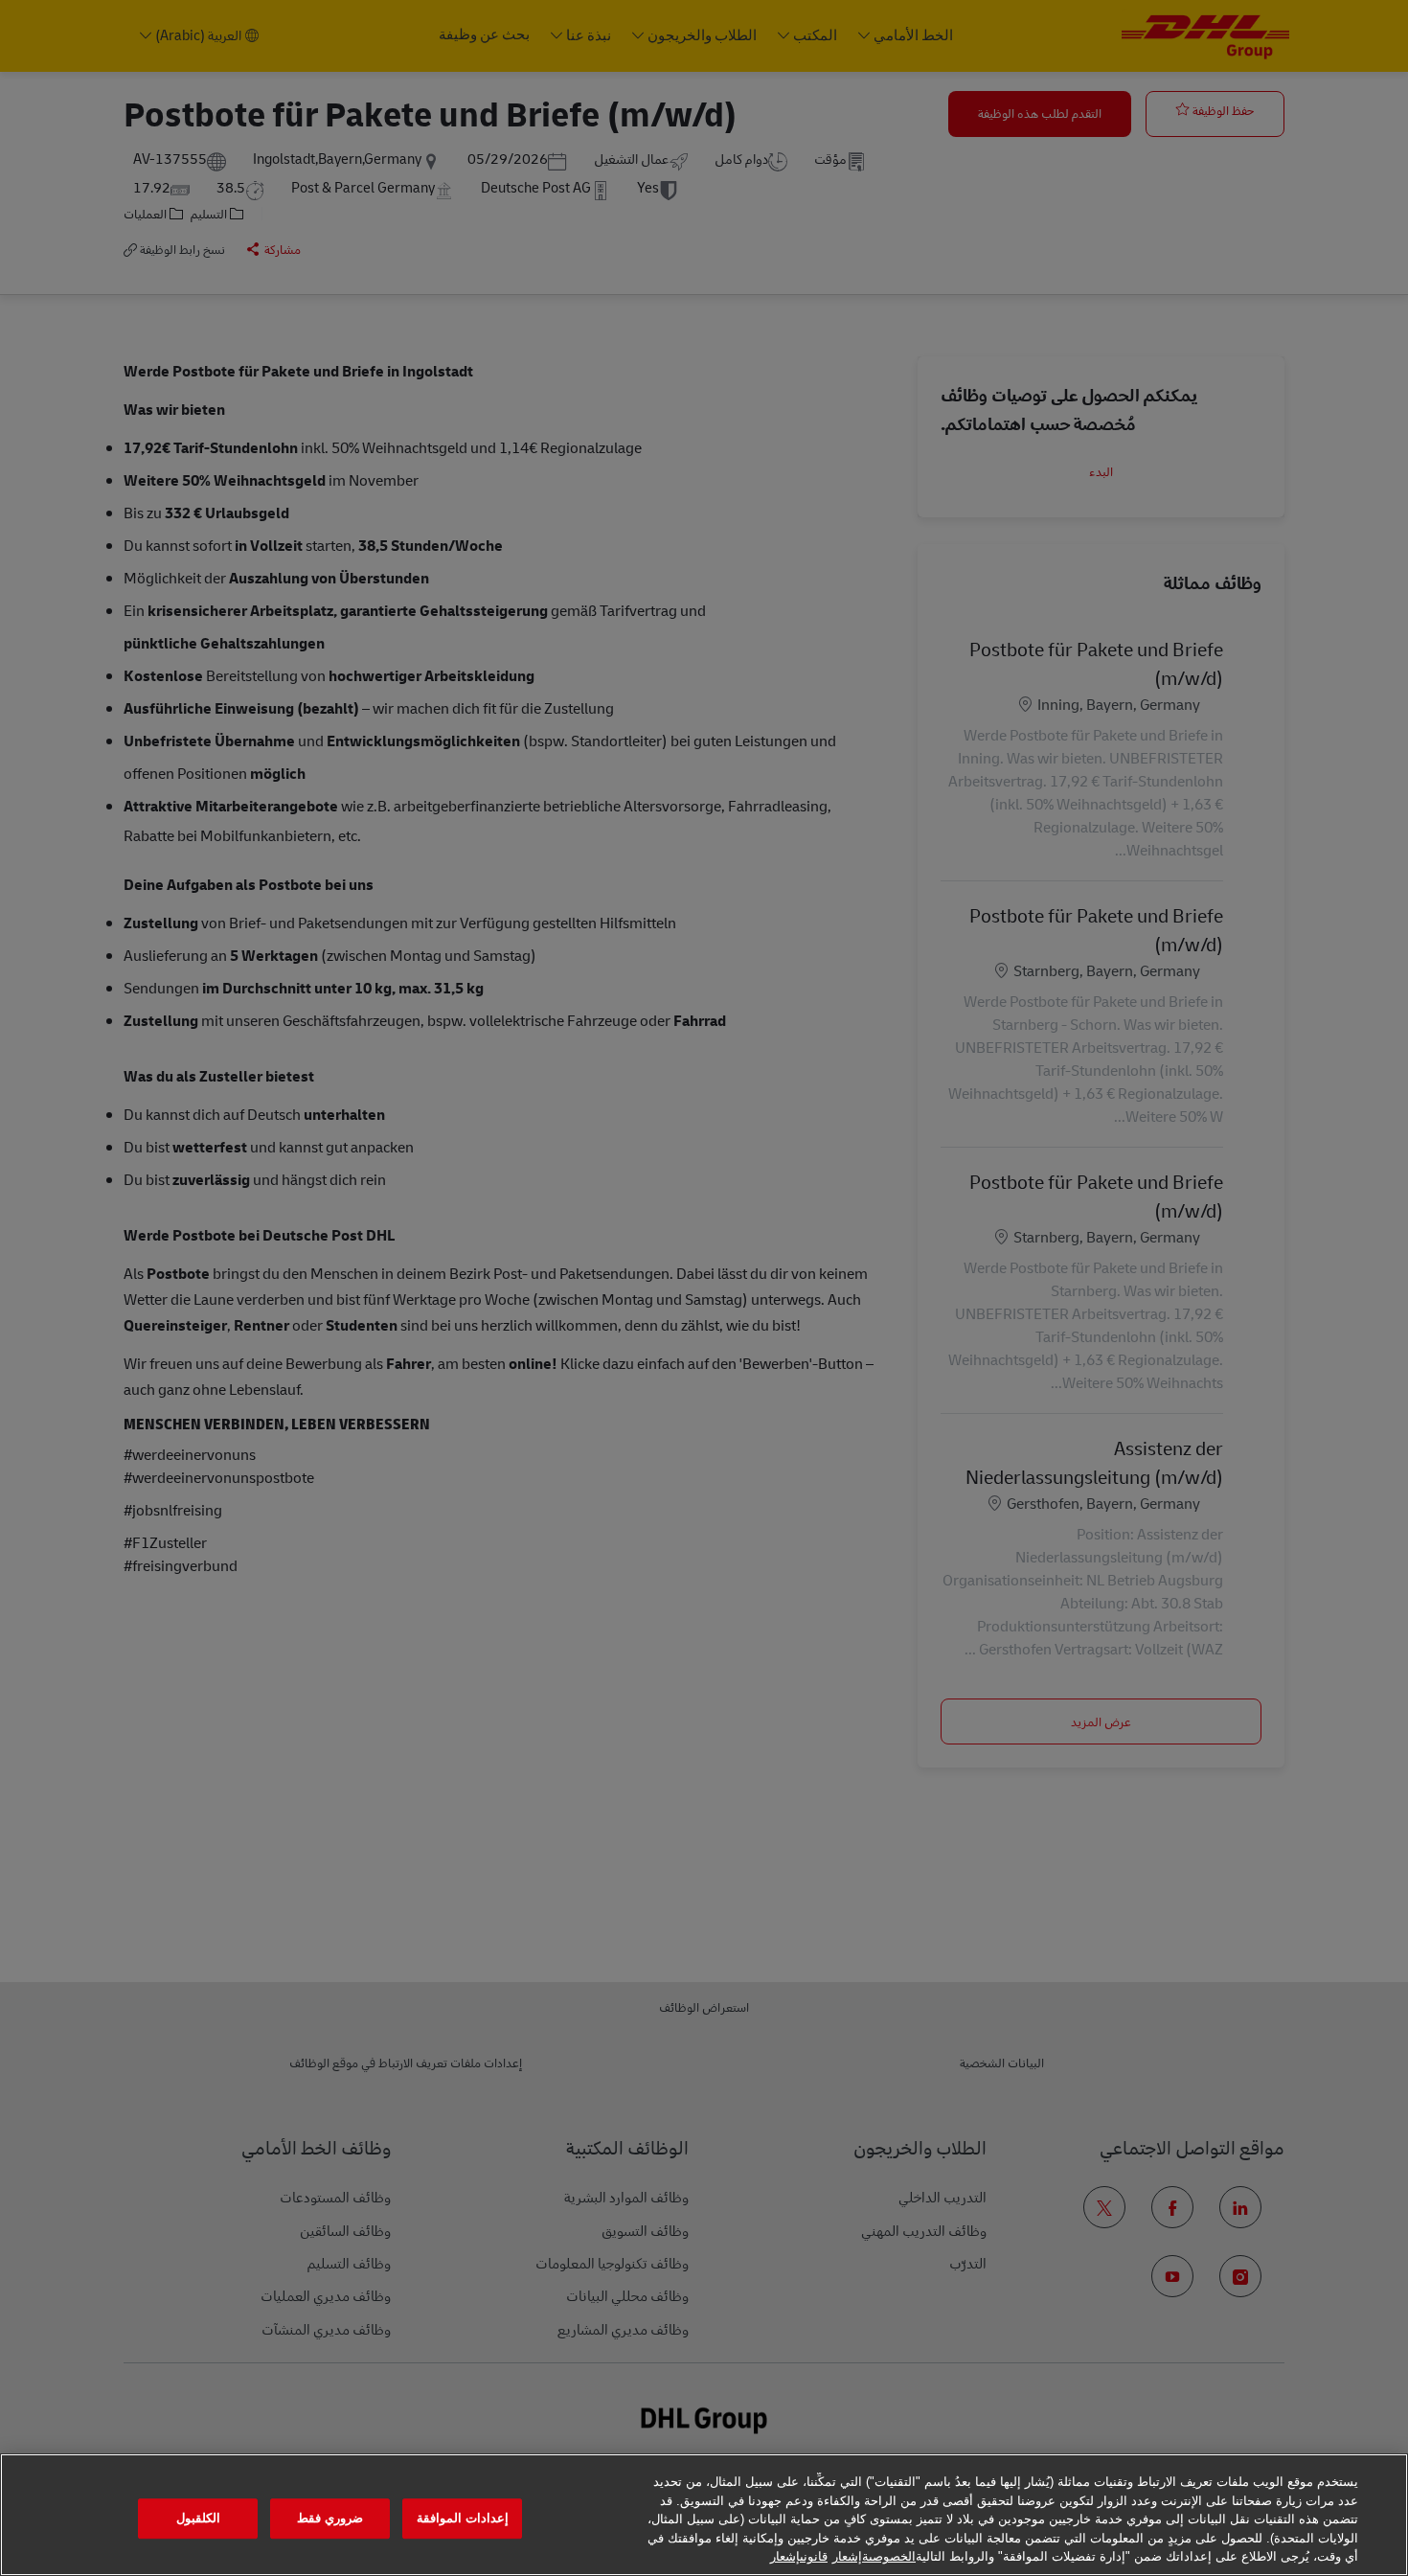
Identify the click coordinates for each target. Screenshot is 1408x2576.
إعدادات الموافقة (463, 2518)
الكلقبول (198, 2518)
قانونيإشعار (799, 2556)
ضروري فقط (330, 2518)
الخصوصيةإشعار (874, 2556)
